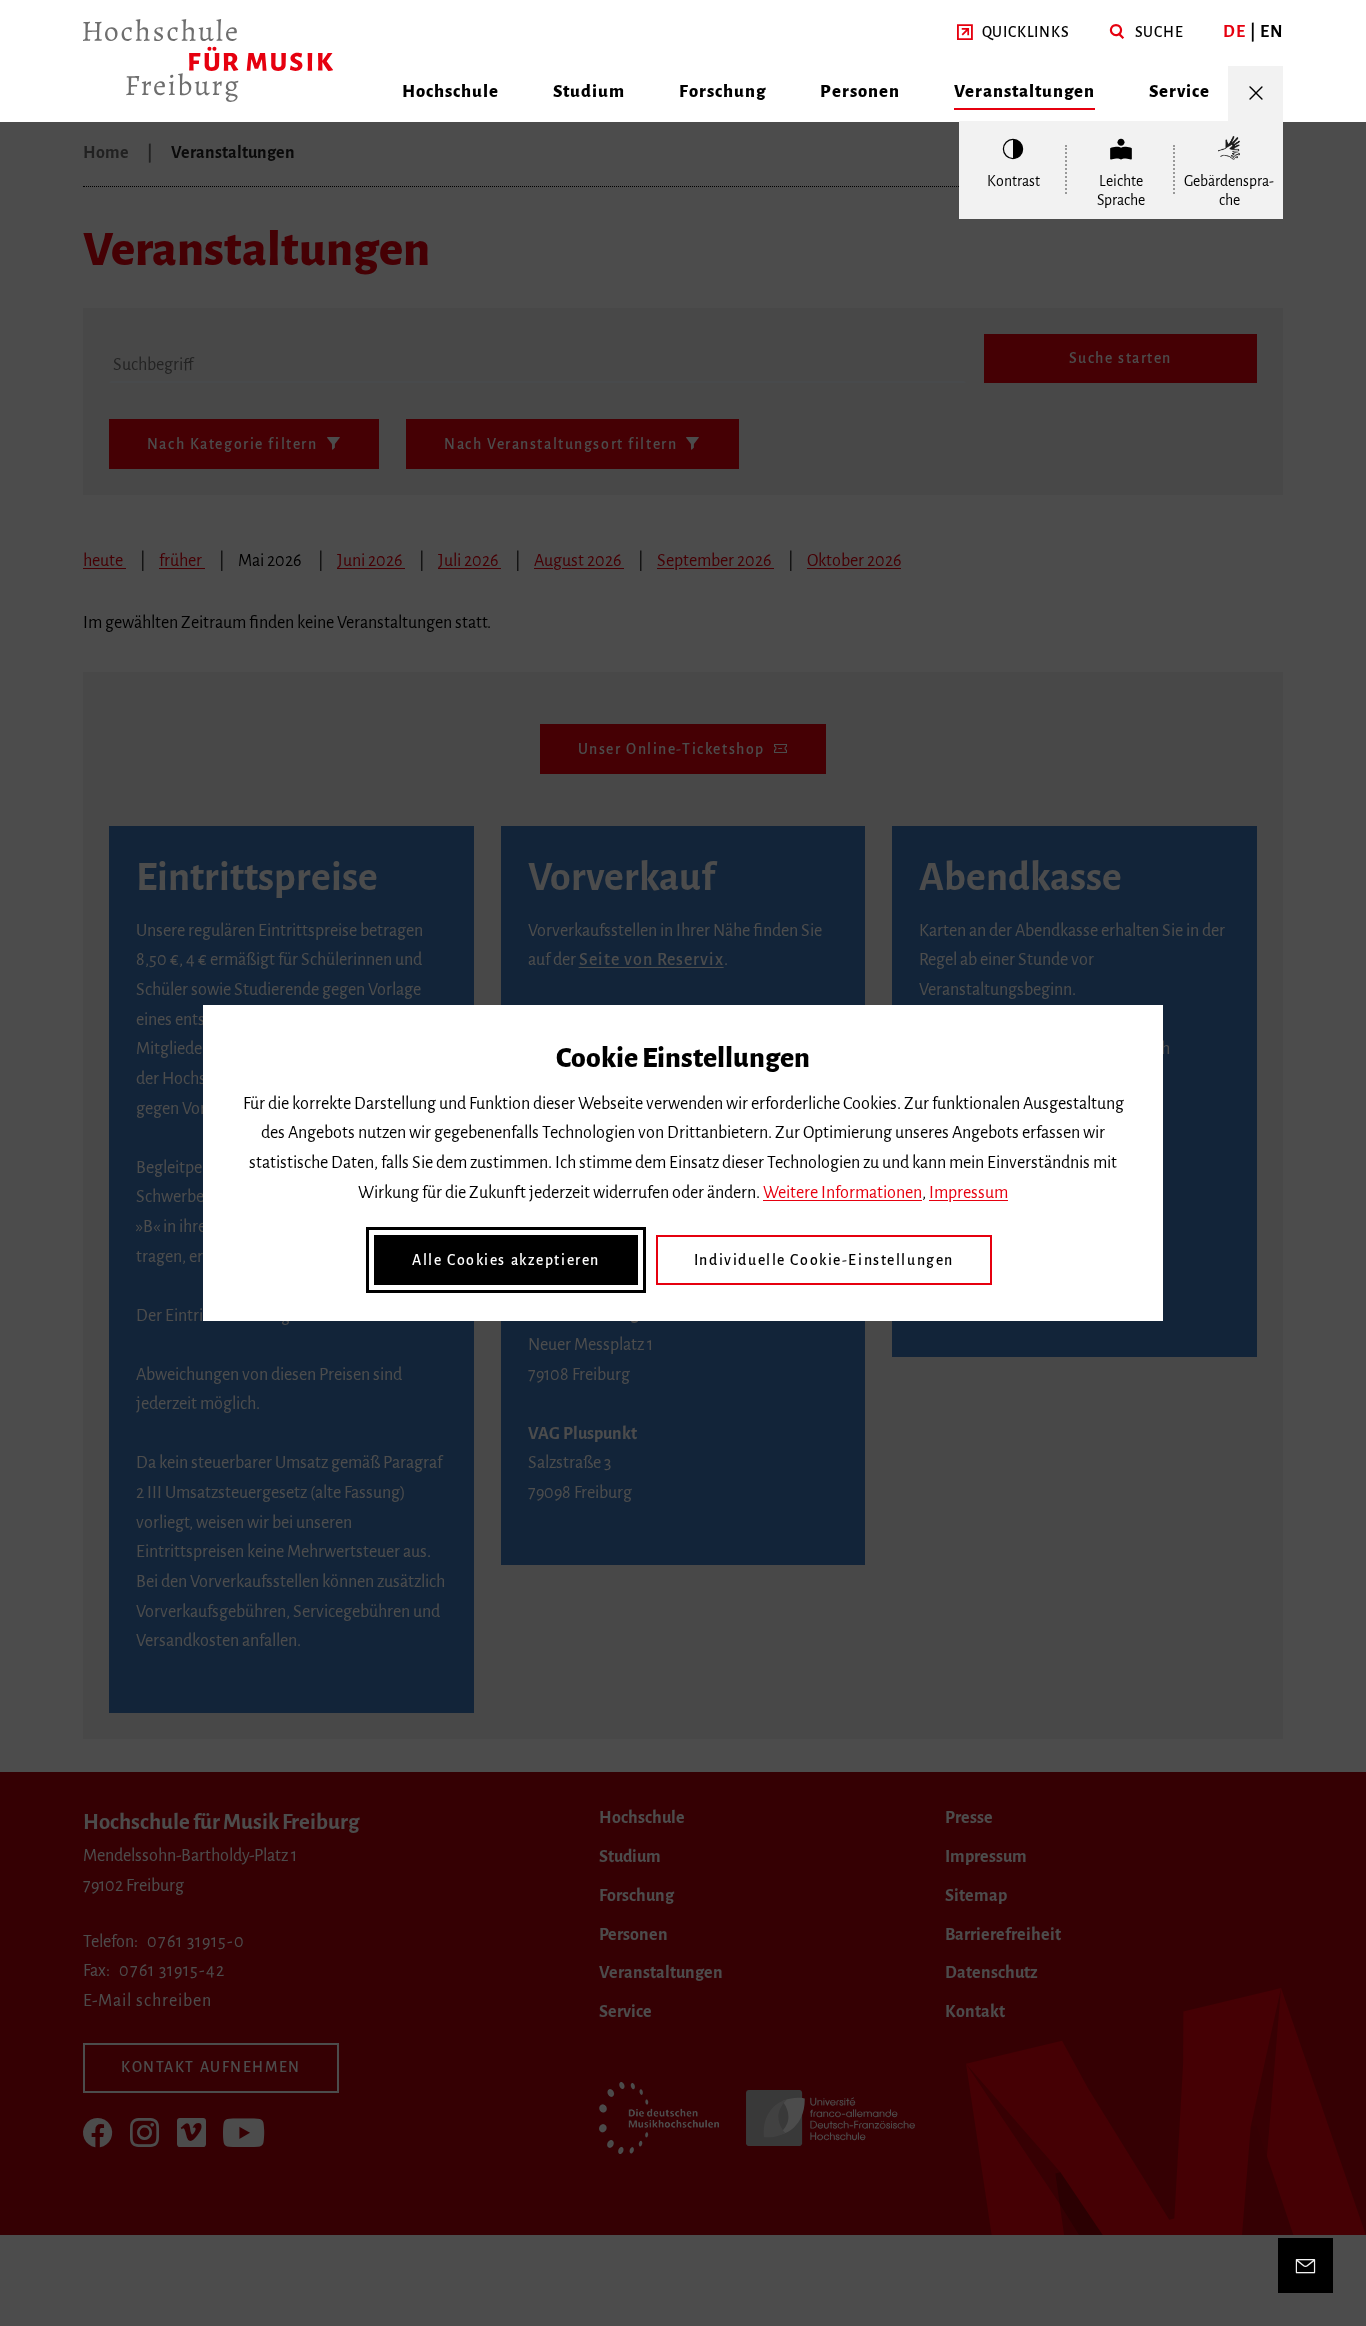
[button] (1013, 33)
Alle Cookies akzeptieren (506, 1260)
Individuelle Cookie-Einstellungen (824, 1260)
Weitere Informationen (842, 1193)
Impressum (968, 1193)
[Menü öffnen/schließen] (1255, 93)
